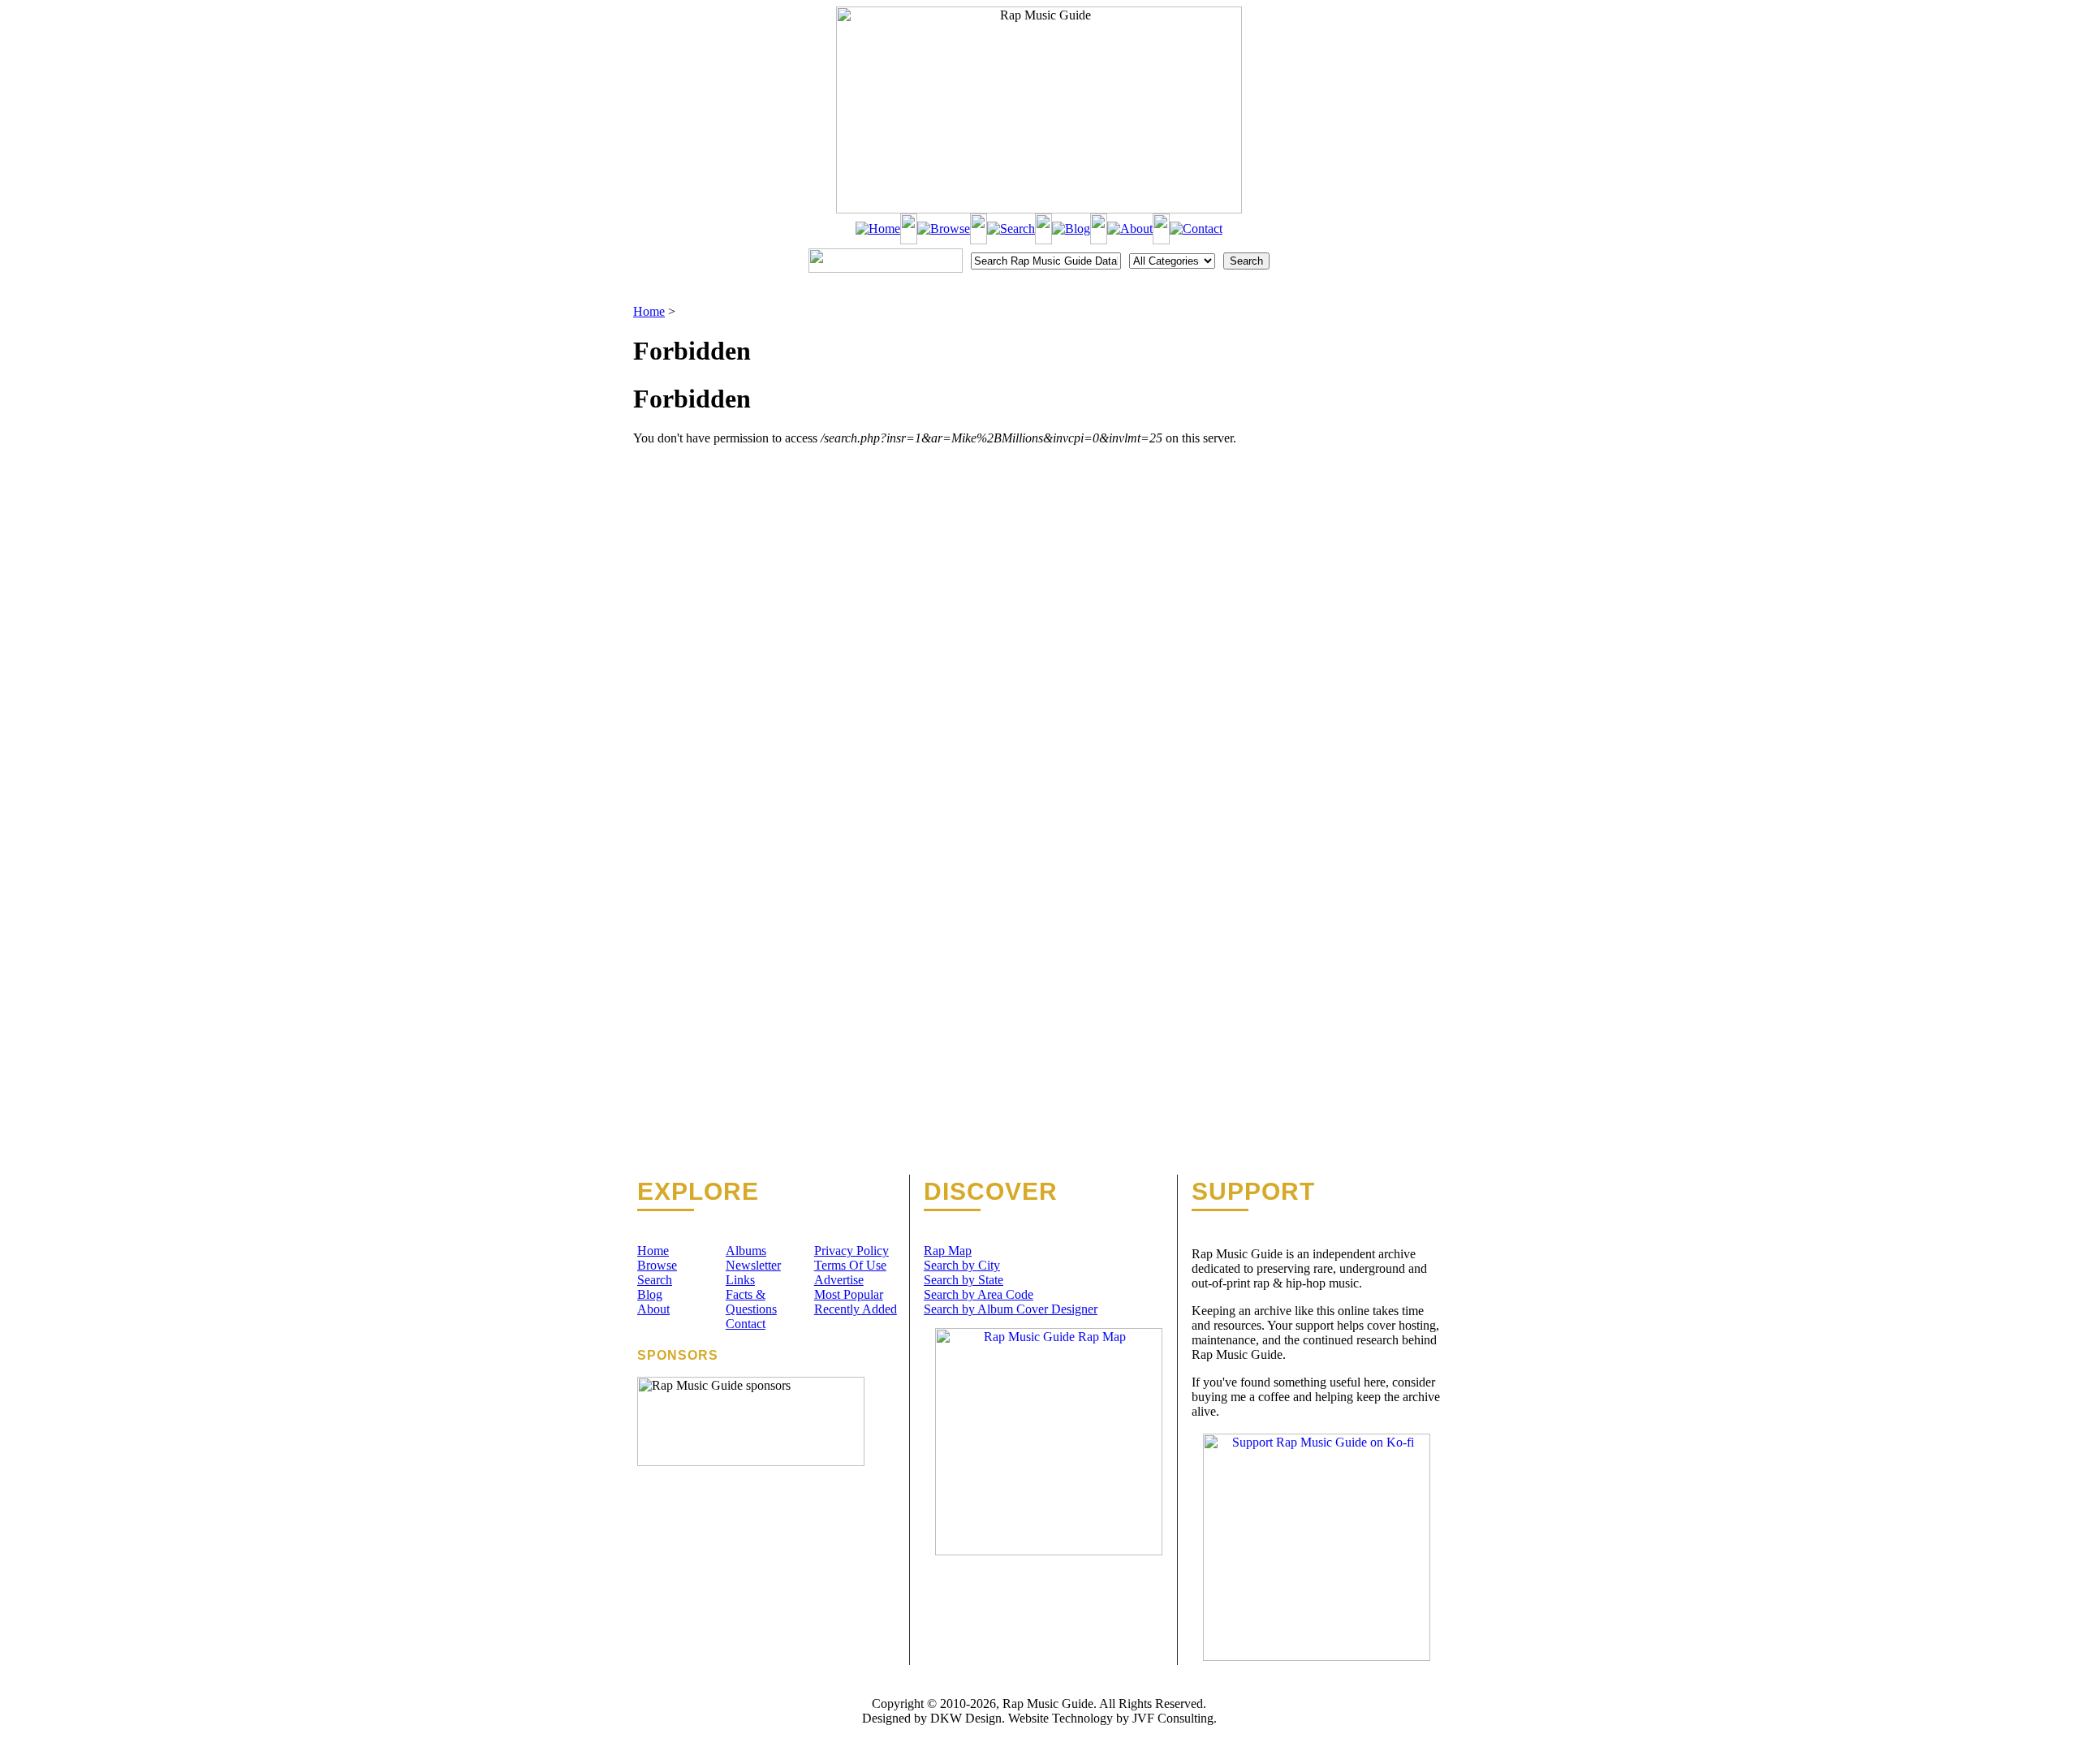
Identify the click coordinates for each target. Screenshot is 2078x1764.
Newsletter (753, 1265)
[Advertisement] (1360, 386)
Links (740, 1280)
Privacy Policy (851, 1251)
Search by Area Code (979, 1294)
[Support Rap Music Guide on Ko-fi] (1317, 1656)
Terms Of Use (850, 1265)
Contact (746, 1324)
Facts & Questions (751, 1302)
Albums (746, 1251)
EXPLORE (698, 1192)
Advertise (839, 1280)
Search (655, 1280)
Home (649, 311)
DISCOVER (991, 1192)
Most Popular (849, 1294)
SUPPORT (1253, 1192)
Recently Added (856, 1309)
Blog (650, 1294)
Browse (657, 1265)
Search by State (964, 1280)
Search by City (962, 1265)
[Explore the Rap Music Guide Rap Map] (1049, 1551)
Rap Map (948, 1251)
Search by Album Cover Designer (1011, 1309)
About (653, 1309)
